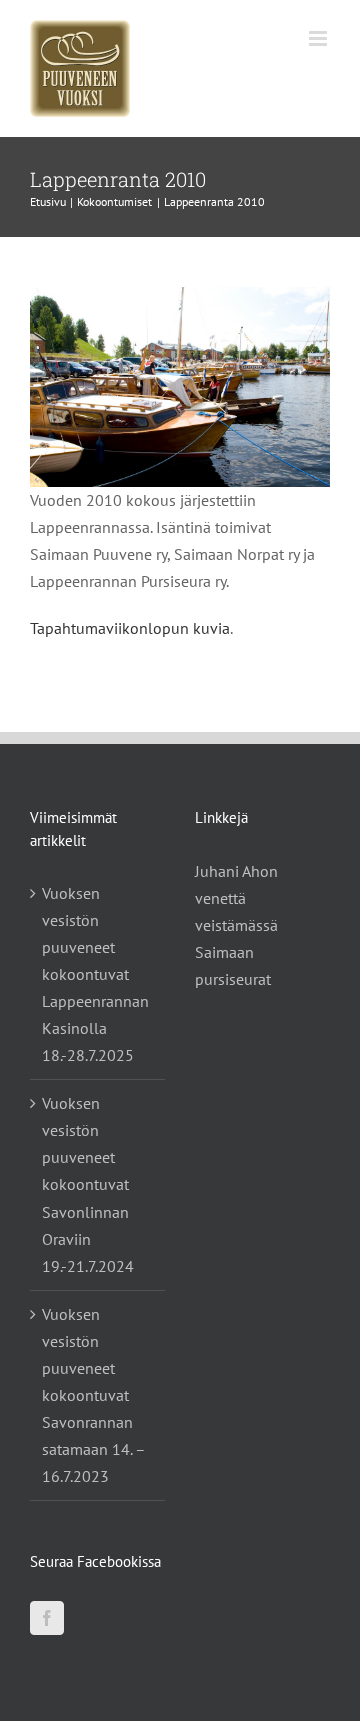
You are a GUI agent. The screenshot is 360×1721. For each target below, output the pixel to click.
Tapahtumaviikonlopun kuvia (130, 628)
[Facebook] (47, 1618)
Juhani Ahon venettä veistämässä (236, 898)
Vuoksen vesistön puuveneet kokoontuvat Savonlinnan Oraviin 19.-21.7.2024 (88, 1184)
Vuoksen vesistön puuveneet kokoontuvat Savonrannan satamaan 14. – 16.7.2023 (93, 1395)
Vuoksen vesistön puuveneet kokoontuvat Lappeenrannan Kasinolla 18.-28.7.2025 (95, 974)
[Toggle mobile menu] (319, 38)
